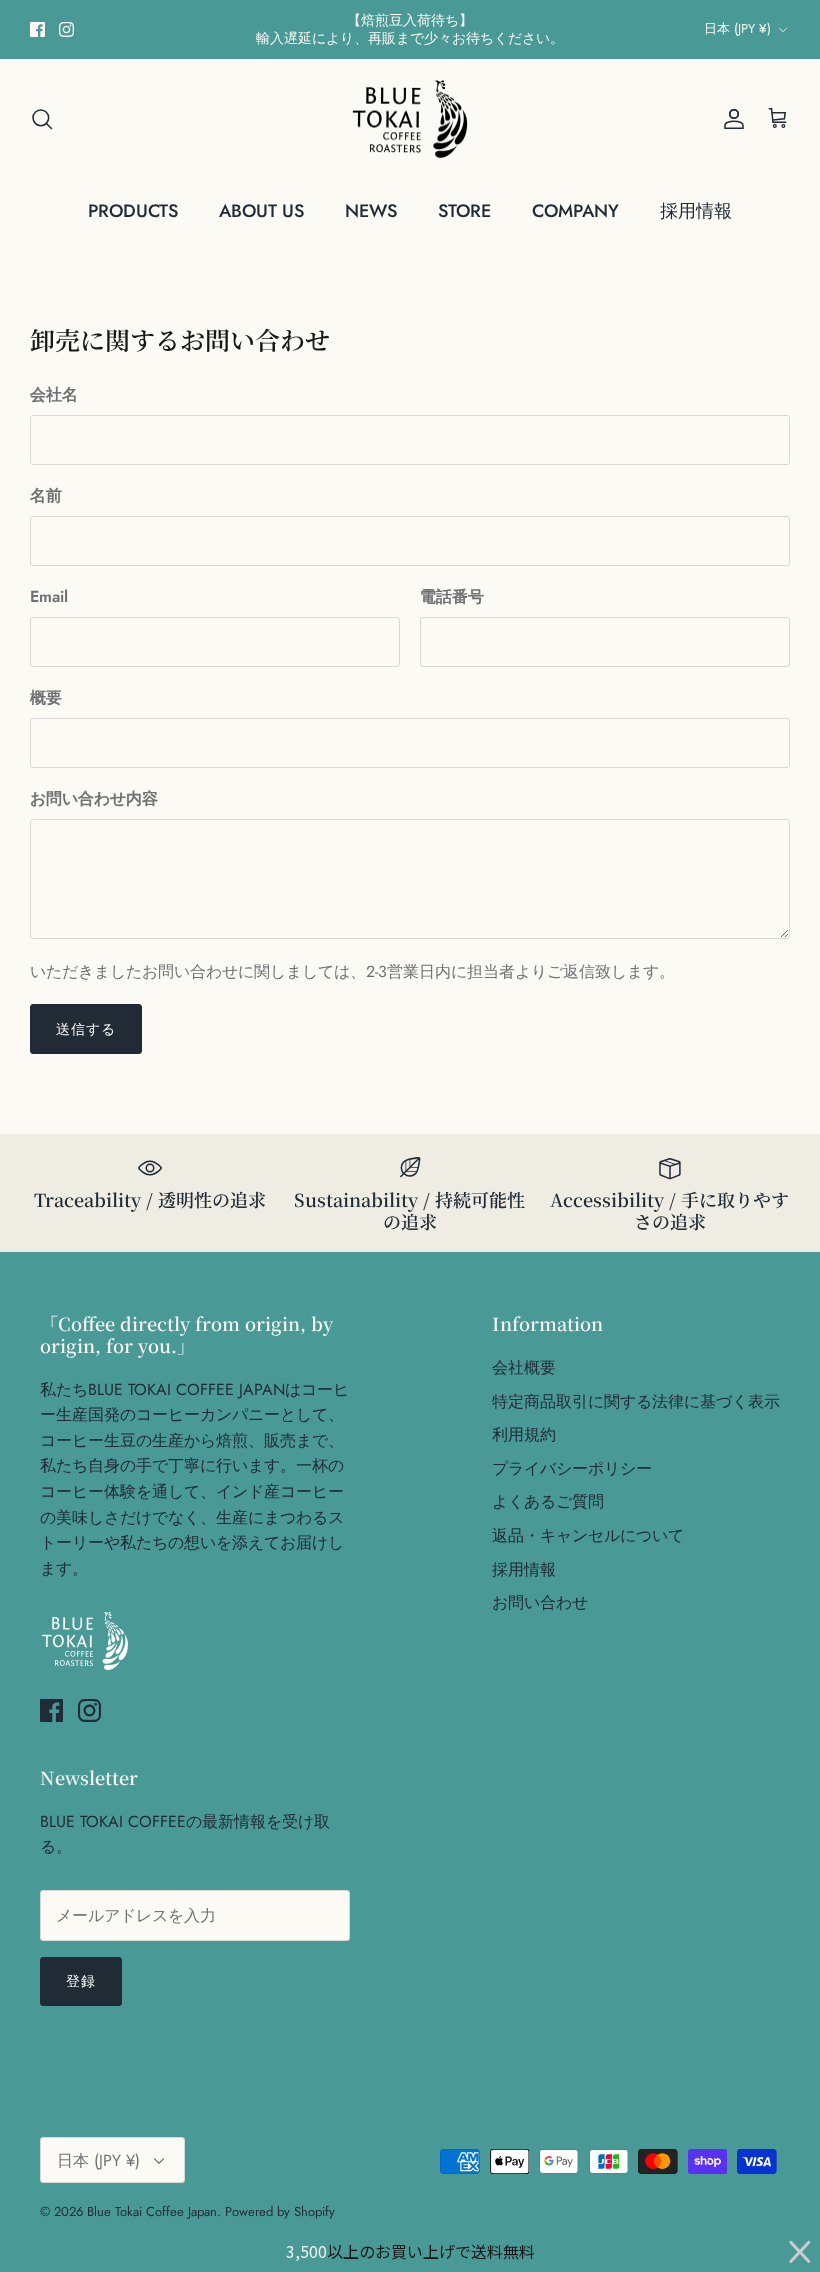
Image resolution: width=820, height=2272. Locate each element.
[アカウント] (730, 119)
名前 (46, 496)
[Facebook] (37, 29)
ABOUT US (261, 211)
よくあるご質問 (548, 1501)
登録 (81, 1981)
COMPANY (575, 211)
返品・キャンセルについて (588, 1535)
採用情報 (696, 211)
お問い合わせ (540, 1602)
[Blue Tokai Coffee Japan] (410, 119)
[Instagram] (66, 29)
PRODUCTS (133, 211)
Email (49, 597)
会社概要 (524, 1367)
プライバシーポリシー (572, 1468)
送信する (86, 1029)
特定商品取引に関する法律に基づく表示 (636, 1401)
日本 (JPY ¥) (737, 28)
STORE (464, 211)
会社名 (54, 395)
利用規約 (524, 1434)
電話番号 (452, 597)
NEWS (371, 211)
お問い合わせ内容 (94, 799)
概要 (46, 698)
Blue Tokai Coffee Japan (152, 2211)
